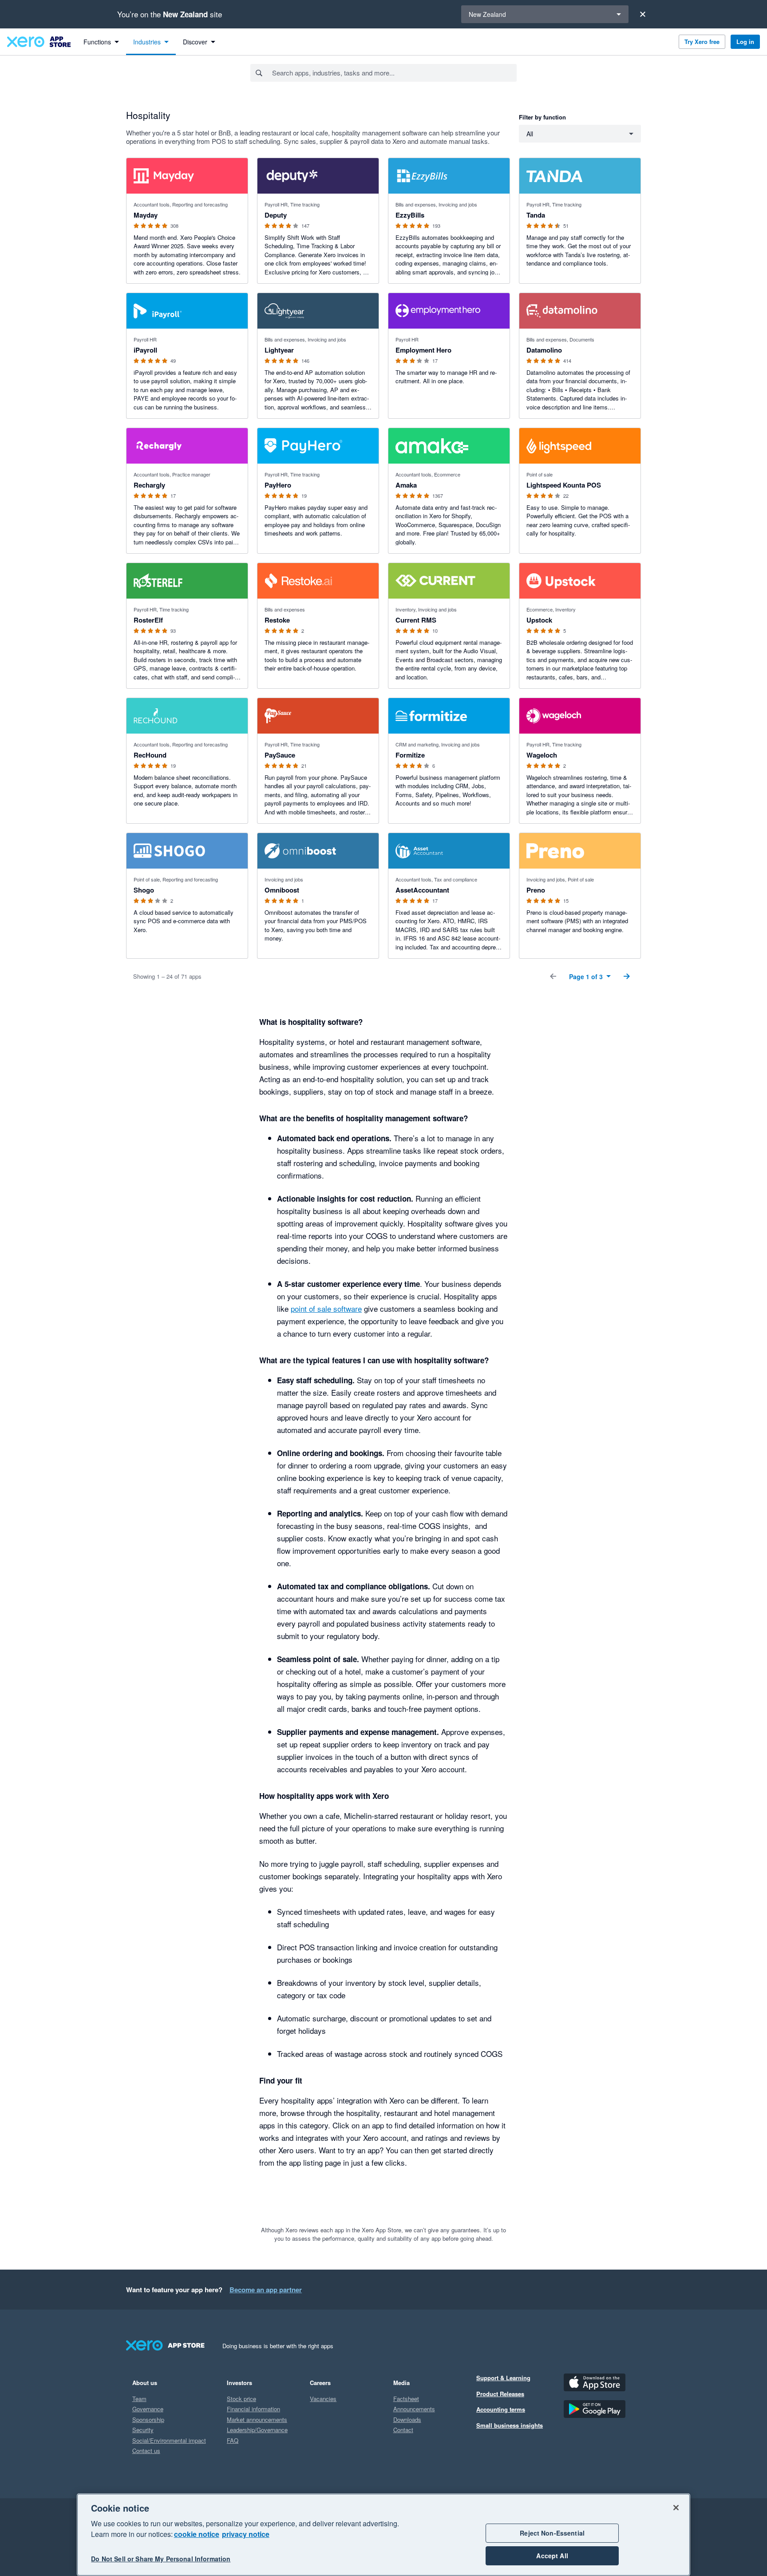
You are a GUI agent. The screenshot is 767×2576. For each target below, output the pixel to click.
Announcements (414, 2409)
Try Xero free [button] (702, 42)
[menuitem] (101, 42)
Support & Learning (503, 2378)
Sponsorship (148, 2419)
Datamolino (544, 350)
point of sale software (326, 1308)
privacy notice (246, 2534)
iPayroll (145, 350)
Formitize (410, 755)
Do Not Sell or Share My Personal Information (161, 2559)
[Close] (643, 14)
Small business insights (510, 2425)
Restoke (277, 620)
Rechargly (149, 485)
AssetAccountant (422, 890)
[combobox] (394, 73)
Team (139, 2399)
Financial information (253, 2409)
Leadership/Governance (257, 2430)
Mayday (146, 215)
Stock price (241, 2399)
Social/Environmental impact (169, 2440)
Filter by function (542, 117)
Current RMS (416, 620)
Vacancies (323, 2399)
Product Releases (500, 2394)
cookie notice (197, 2534)
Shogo (144, 890)
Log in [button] (745, 42)
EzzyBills (410, 215)
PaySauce (280, 755)
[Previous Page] (553, 976)
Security (143, 2430)
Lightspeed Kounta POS (564, 485)
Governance (148, 2409)
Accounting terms (501, 2409)
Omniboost (282, 890)
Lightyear (279, 350)
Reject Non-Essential (552, 2533)
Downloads (407, 2419)
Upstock (539, 620)
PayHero (278, 485)
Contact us (146, 2451)
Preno (536, 890)
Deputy (276, 215)
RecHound (150, 755)
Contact (403, 2430)
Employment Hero (423, 350)
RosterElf (148, 620)
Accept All (552, 2556)
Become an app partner (266, 2290)
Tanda (536, 215)
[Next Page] (627, 976)
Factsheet (406, 2399)
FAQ (233, 2440)
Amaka (406, 485)
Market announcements (257, 2419)
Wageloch (542, 755)
